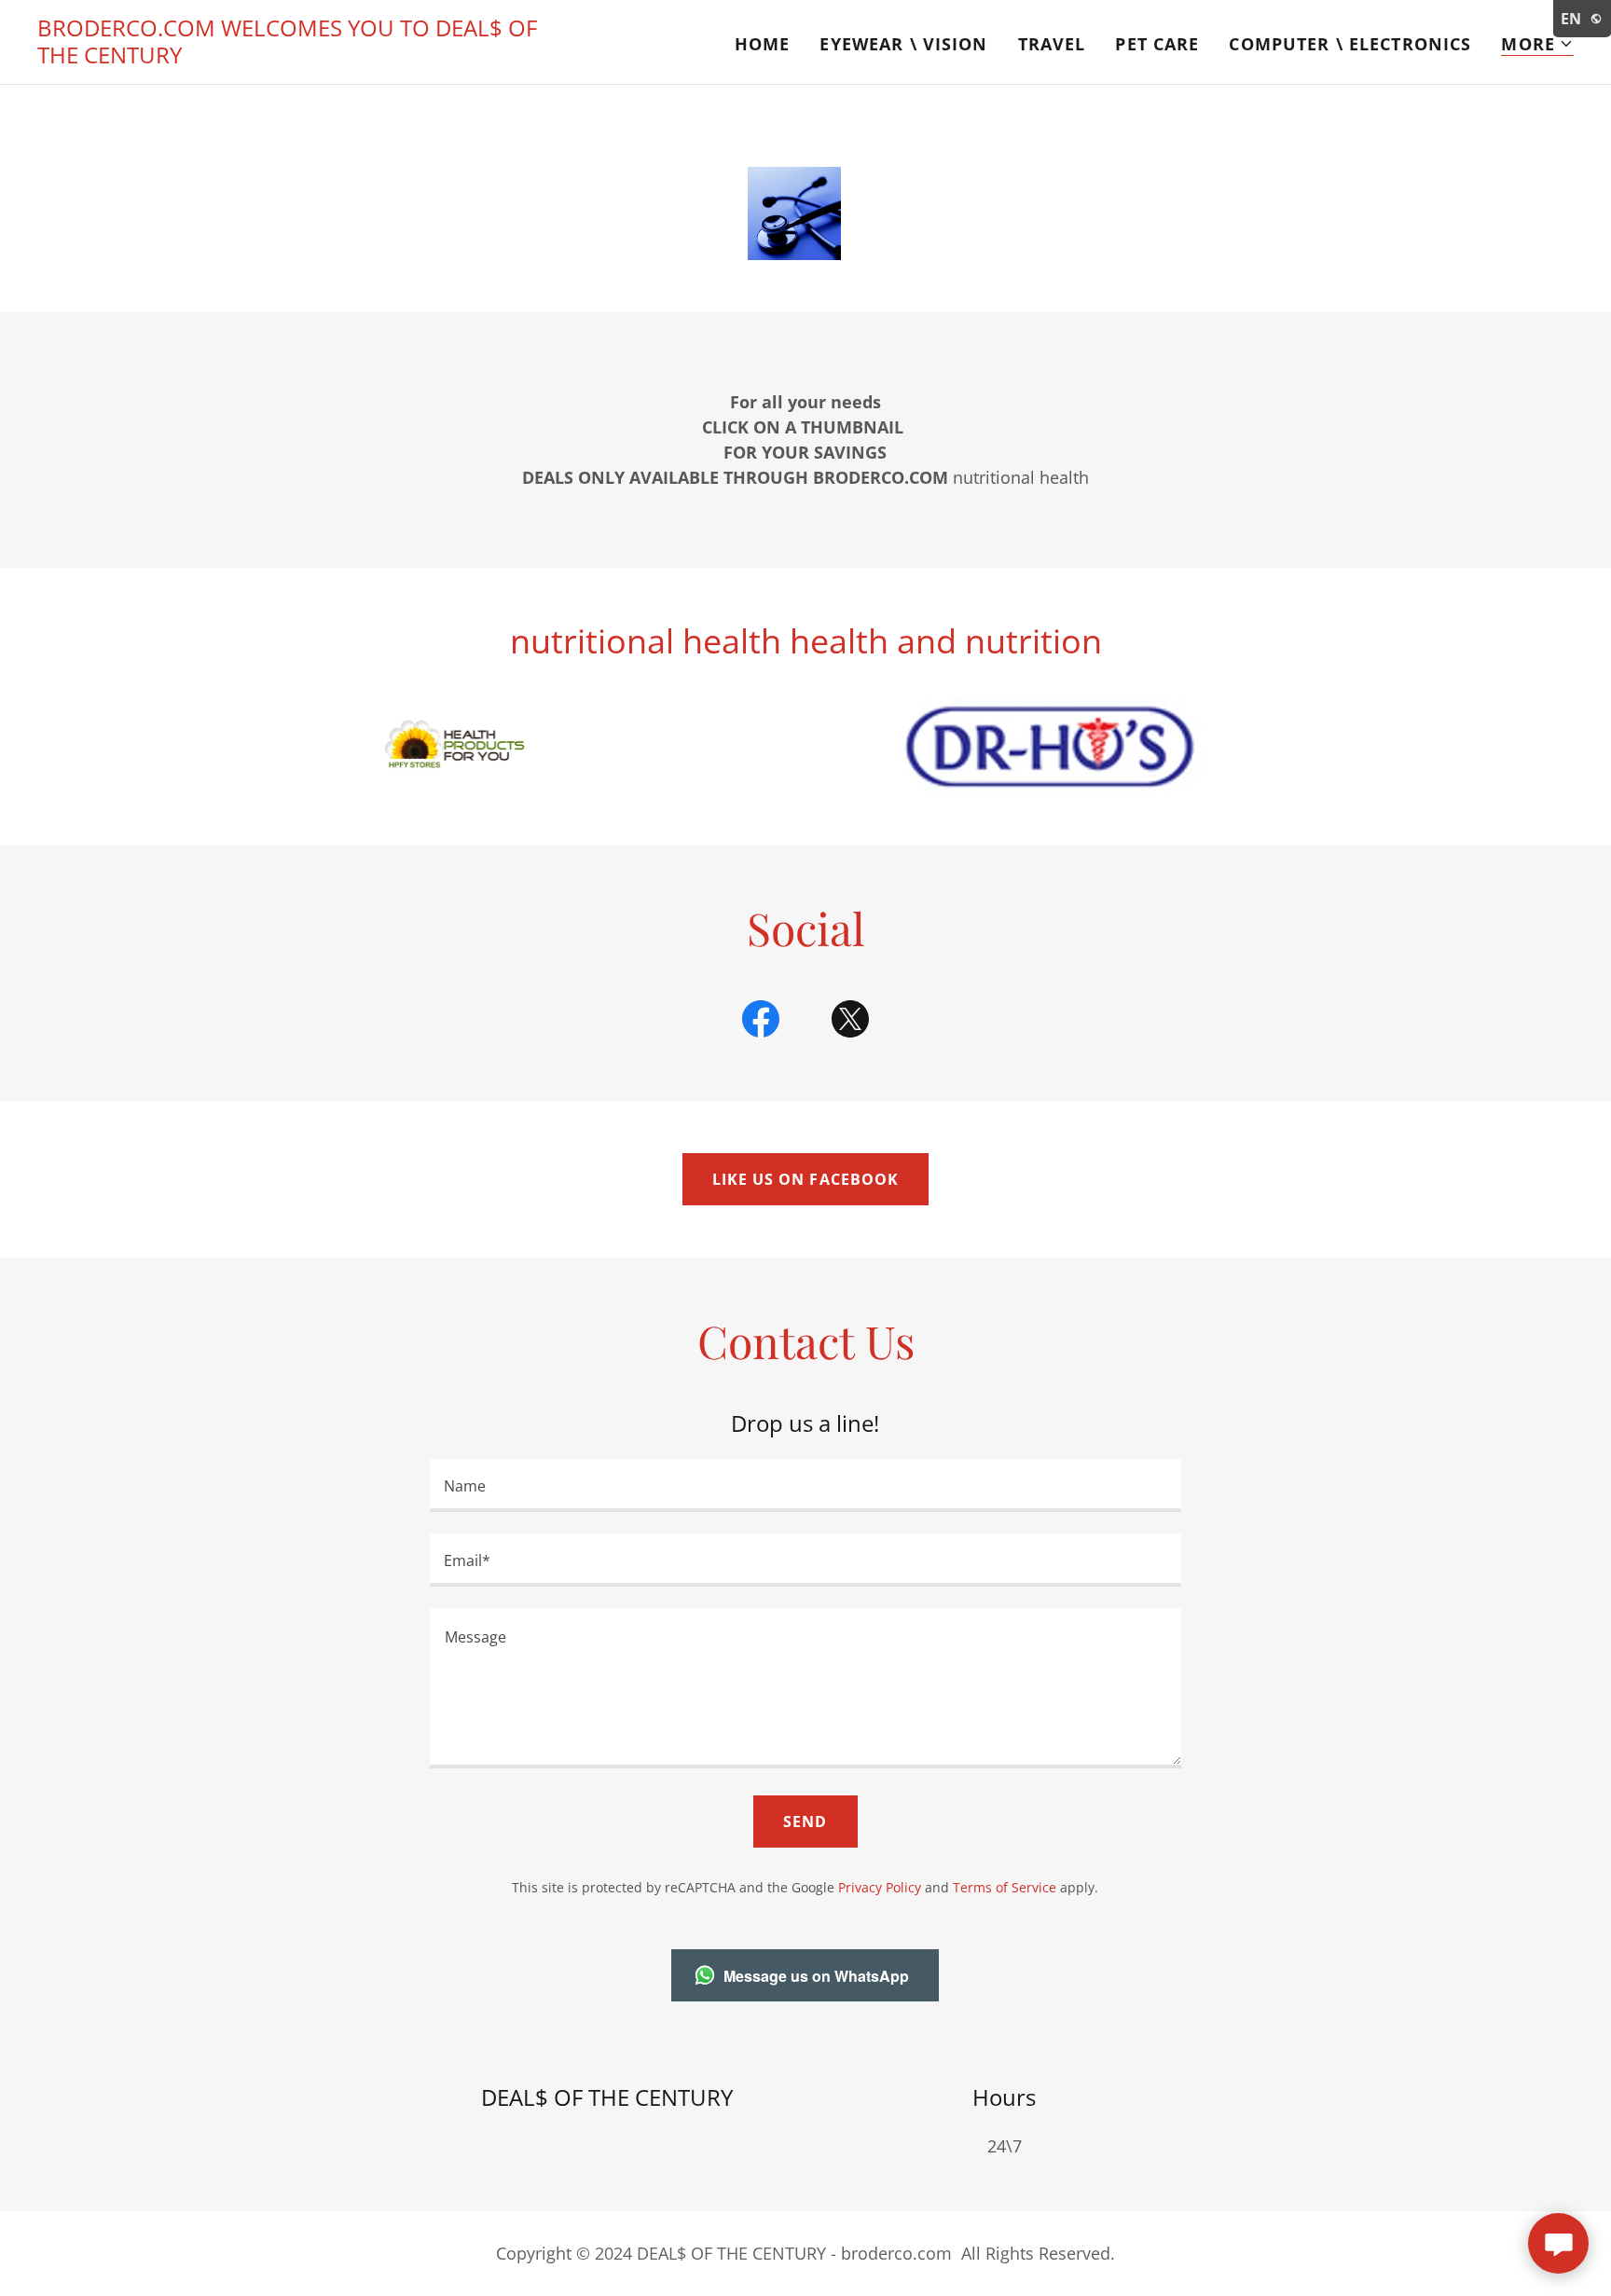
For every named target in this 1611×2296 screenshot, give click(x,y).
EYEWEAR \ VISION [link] (903, 44)
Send (805, 1822)
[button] (1537, 44)
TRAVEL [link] (1052, 44)
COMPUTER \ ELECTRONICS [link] (1350, 44)
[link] (306, 57)
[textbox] (805, 1486)
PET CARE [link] (1157, 44)
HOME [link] (763, 44)
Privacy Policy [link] (880, 1887)
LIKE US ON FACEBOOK (805, 1179)
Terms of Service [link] (1005, 1887)
